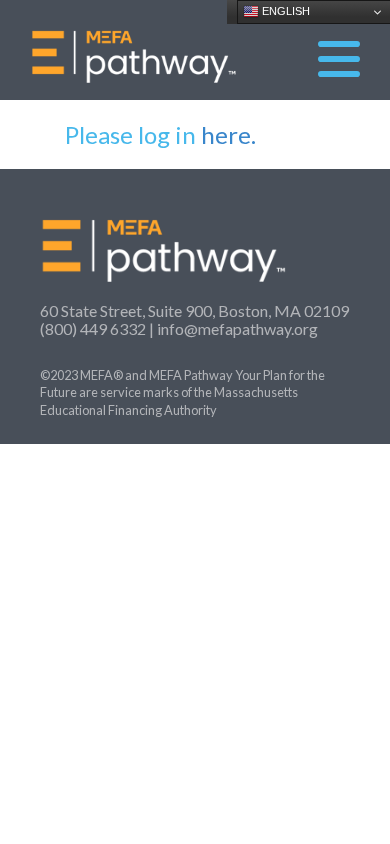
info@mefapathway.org (237, 328)
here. (228, 134)
